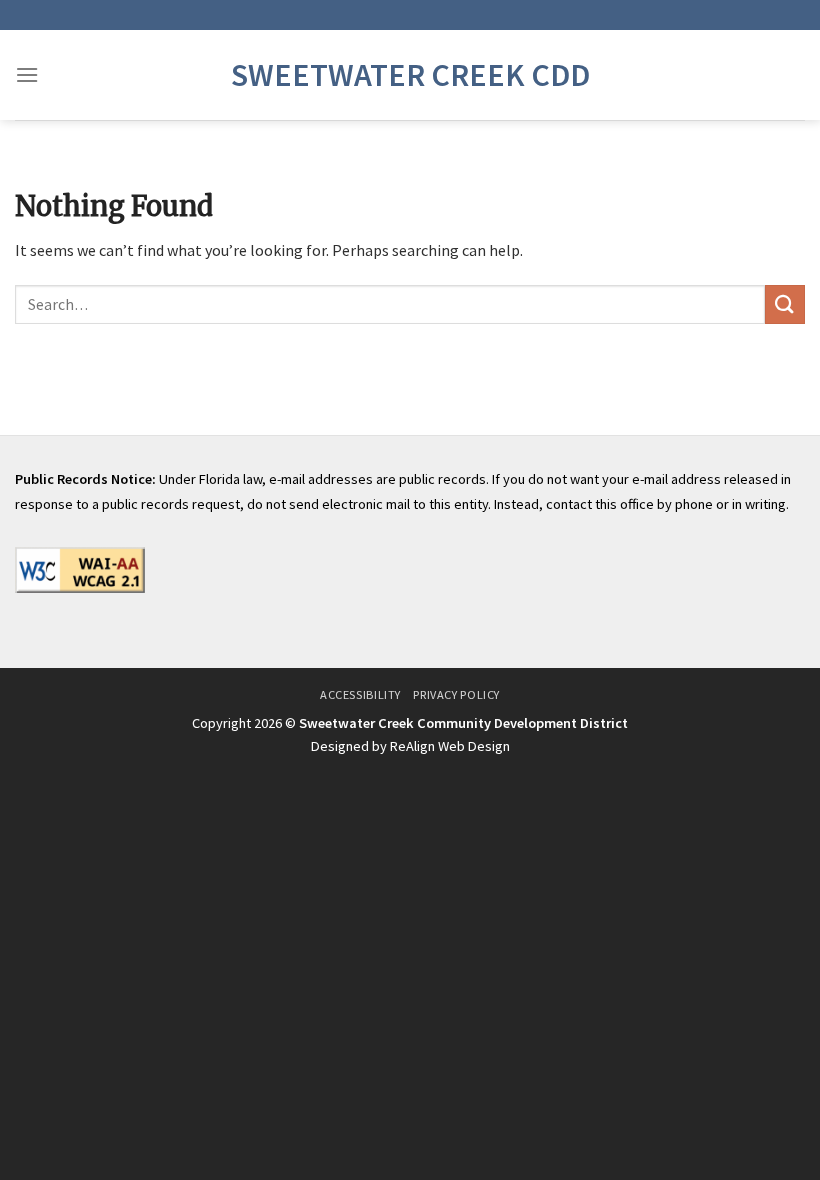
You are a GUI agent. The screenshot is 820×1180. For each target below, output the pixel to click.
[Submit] (785, 304)
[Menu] (27, 74)
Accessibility (360, 694)
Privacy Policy (456, 694)
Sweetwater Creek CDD (410, 75)
